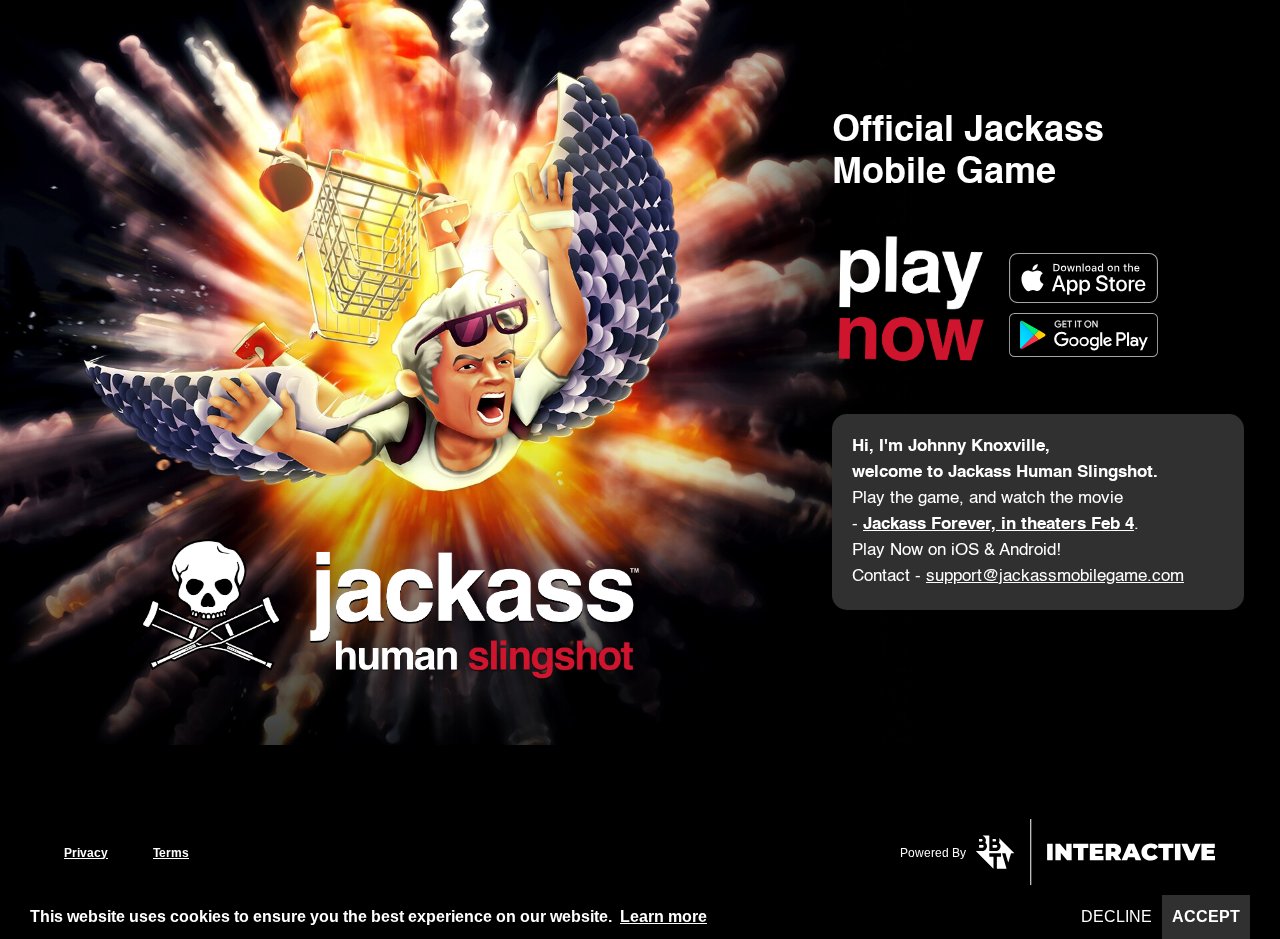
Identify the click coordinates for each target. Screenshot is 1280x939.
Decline (1116, 916)
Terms (171, 853)
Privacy (86, 853)
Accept (1206, 916)
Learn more (663, 916)
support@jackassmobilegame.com (1055, 576)
